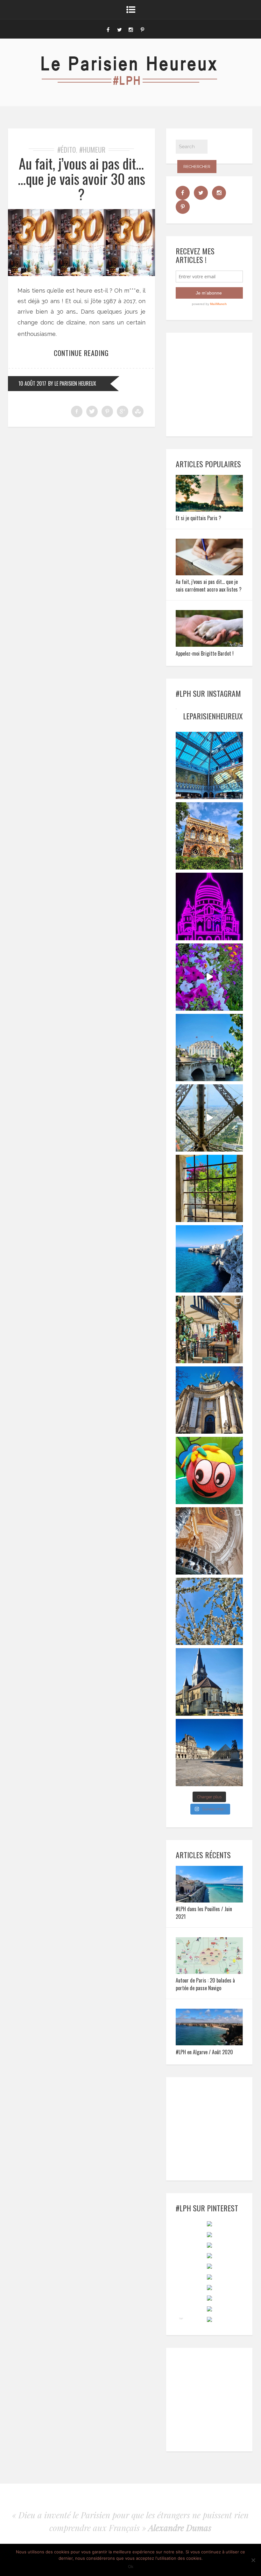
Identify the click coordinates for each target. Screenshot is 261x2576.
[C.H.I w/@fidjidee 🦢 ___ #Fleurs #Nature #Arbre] (209, 1611)
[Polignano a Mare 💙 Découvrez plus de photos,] (209, 1259)
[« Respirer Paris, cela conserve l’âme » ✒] (209, 1048)
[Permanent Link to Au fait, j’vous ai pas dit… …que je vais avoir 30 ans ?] (81, 274)
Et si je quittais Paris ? (198, 518)
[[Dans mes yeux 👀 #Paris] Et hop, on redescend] (209, 1118)
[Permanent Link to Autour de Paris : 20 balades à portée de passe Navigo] (209, 1972)
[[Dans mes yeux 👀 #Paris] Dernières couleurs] (209, 977)
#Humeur (92, 149)
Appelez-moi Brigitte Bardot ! (205, 653)
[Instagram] (131, 29)
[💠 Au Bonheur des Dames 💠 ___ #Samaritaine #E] (209, 765)
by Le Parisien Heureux (72, 383)
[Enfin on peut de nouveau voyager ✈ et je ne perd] (209, 1329)
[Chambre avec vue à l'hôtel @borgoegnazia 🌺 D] (209, 1188)
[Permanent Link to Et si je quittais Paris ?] (209, 509)
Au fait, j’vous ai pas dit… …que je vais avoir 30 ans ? (81, 179)
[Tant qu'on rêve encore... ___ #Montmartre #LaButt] (209, 906)
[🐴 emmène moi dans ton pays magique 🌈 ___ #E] (209, 1682)
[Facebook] (108, 29)
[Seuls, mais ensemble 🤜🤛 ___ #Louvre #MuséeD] (209, 1753)
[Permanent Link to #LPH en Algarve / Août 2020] (209, 2043)
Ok (131, 2566)
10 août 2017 (32, 383)
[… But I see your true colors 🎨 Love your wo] (209, 1470)
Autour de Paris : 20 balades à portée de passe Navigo (205, 1984)
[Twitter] (119, 29)
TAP (181, 2318)
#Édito (67, 149)
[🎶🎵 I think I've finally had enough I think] (209, 1400)
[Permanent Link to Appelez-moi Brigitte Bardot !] (209, 645)
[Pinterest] (142, 29)
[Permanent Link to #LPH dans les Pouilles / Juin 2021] (209, 1900)
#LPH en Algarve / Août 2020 (204, 2052)
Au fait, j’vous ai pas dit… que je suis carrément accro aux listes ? (209, 586)
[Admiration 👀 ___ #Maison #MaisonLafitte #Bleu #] (209, 836)
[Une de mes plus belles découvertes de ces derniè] (209, 1541)
